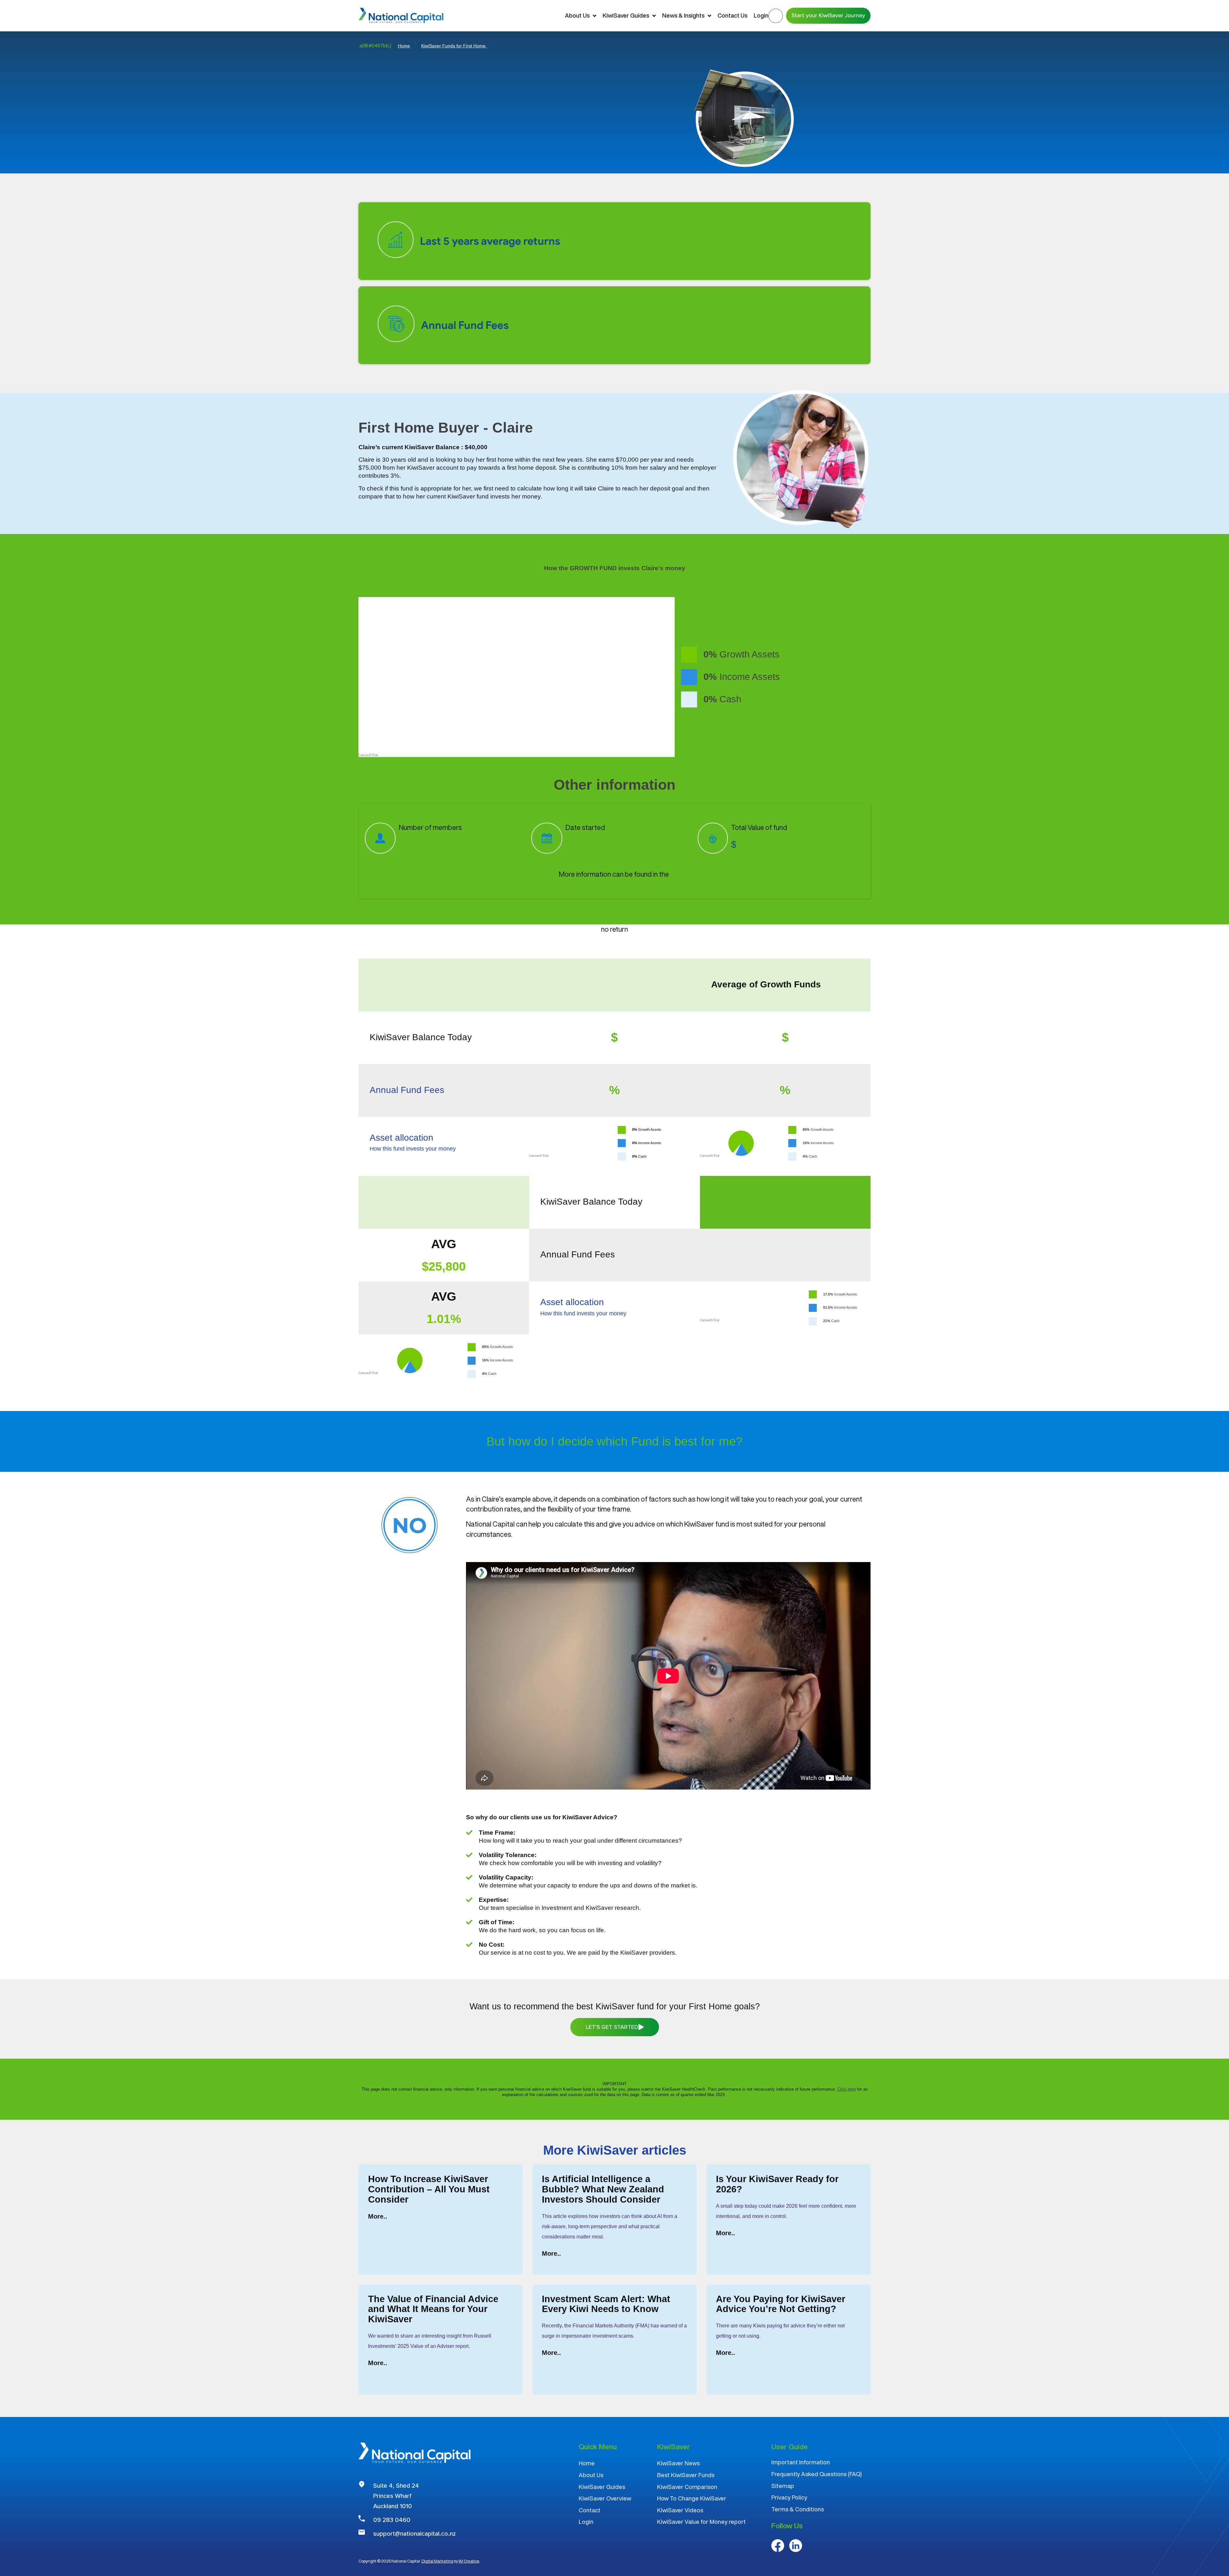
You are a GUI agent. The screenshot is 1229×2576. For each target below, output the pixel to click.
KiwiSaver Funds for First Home (454, 46)
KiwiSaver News (678, 2463)
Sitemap (783, 2486)
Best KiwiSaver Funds (686, 2475)
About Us (577, 15)
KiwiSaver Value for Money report (701, 2522)
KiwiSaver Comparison (687, 2487)
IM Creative (469, 2561)
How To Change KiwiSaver (692, 2498)
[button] (776, 16)
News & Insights (683, 15)
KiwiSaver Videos (680, 2510)
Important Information (801, 2462)
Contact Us (732, 15)
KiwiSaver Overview (605, 2498)
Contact (590, 2510)
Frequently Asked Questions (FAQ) (817, 2474)
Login (761, 15)
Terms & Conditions (798, 2509)
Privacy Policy (789, 2497)
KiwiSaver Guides (626, 15)
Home (404, 46)
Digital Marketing (437, 2561)
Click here (847, 2089)
